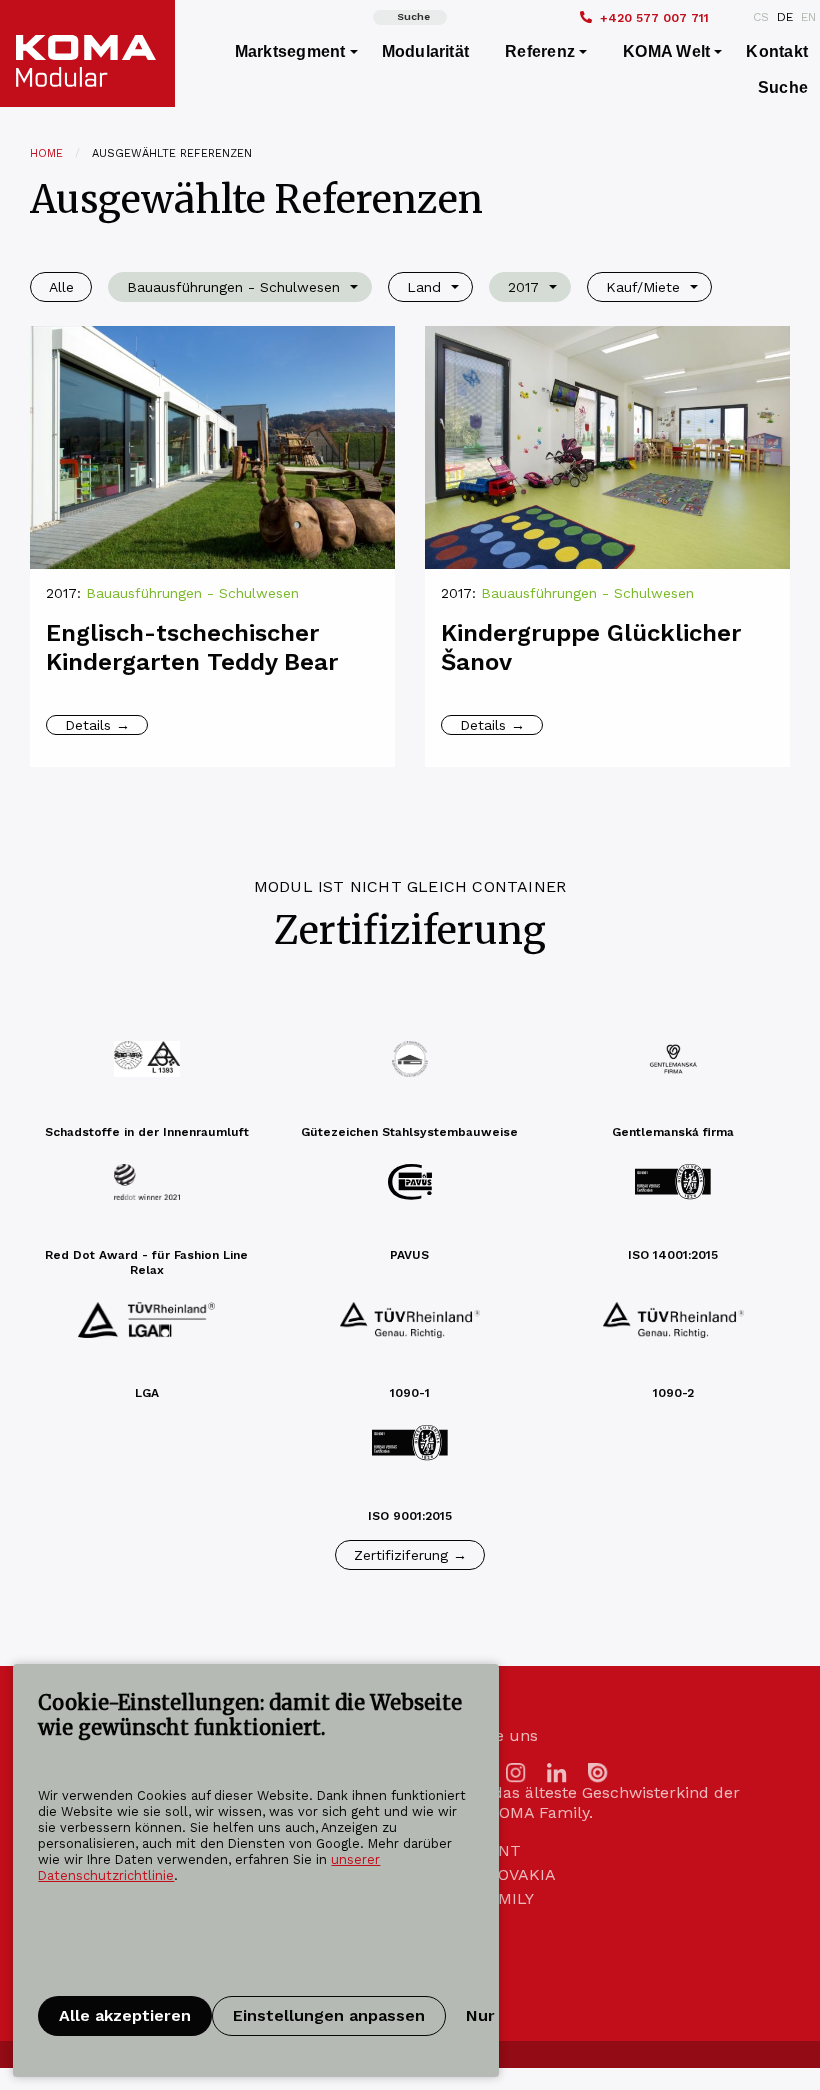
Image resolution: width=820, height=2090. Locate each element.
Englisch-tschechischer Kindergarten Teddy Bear (192, 647)
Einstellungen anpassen (329, 2015)
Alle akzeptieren (125, 2015)
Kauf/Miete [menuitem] (643, 287)
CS (761, 17)
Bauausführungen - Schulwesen (192, 593)
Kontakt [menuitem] (777, 51)
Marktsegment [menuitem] (290, 51)
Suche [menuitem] (783, 87)
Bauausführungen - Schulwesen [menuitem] (233, 287)
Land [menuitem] (424, 287)
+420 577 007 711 (654, 18)
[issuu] (598, 1771)
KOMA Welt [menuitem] (666, 51)
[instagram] (516, 1771)
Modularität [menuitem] (426, 51)
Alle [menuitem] (61, 287)
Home (46, 153)
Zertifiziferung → (410, 1555)
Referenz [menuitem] (540, 51)
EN (808, 17)
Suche (413, 16)
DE (785, 17)
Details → (97, 725)
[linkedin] (557, 1771)
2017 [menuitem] (523, 287)
